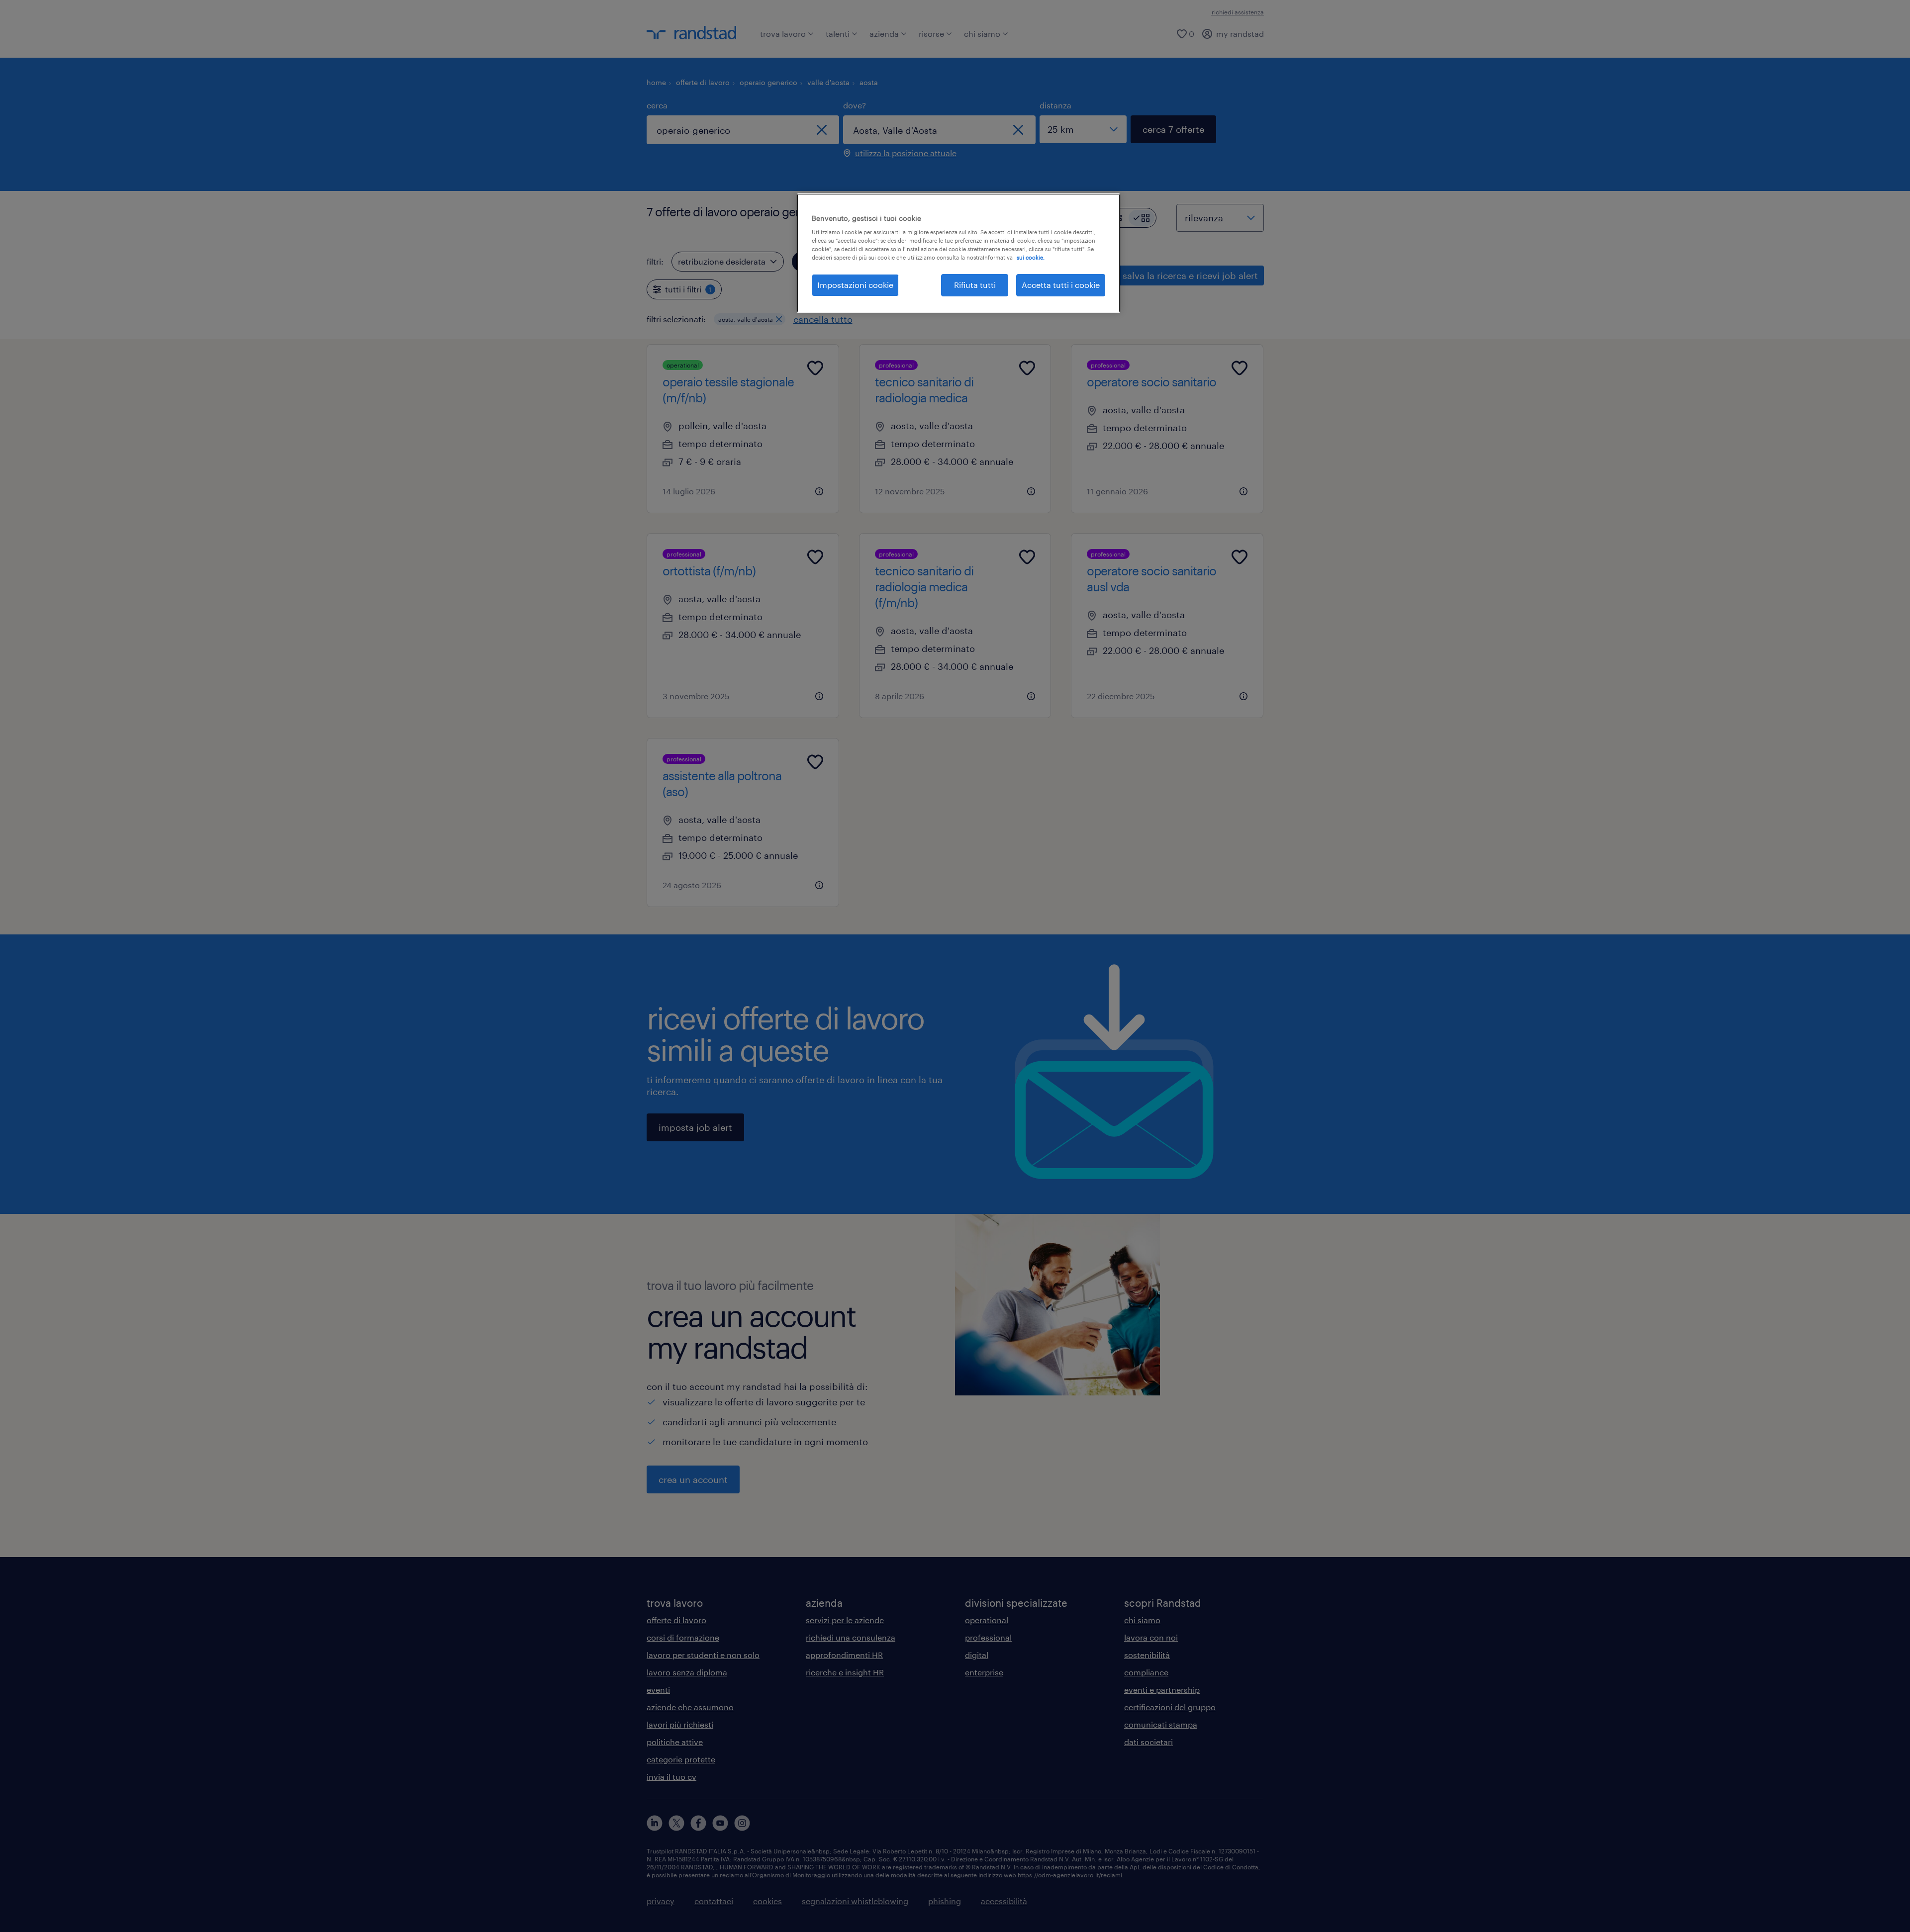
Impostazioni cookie (855, 285)
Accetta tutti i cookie (1061, 285)
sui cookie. (1031, 257)
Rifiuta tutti (975, 285)
